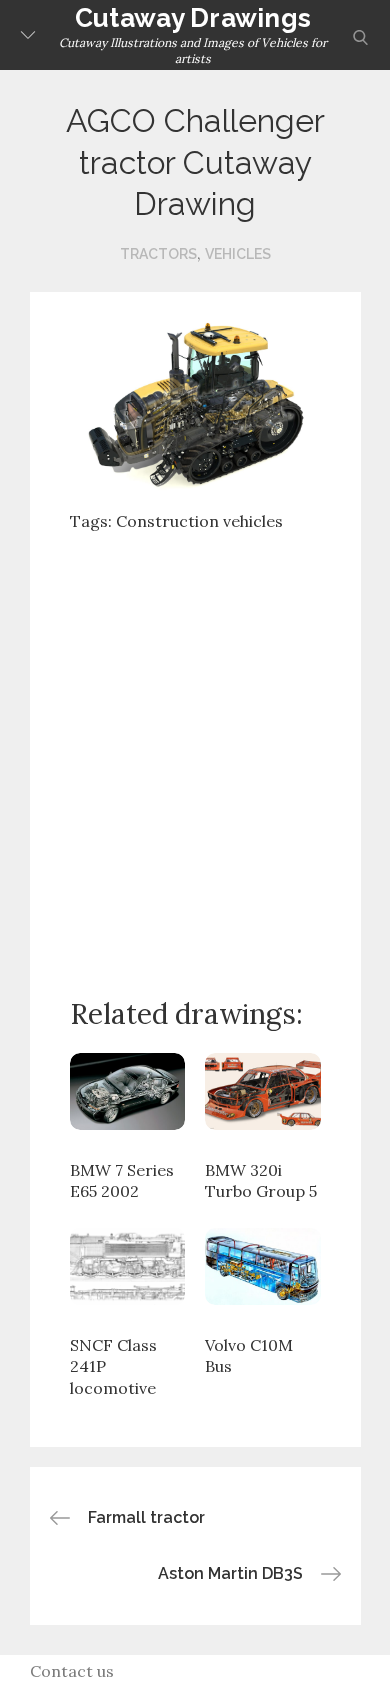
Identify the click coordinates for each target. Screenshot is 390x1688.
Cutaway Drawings (193, 18)
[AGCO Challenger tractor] (195, 402)
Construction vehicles (199, 521)
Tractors (158, 254)
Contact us (72, 1671)
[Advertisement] (195, 749)
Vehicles (238, 254)
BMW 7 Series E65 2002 (122, 1181)
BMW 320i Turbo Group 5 (261, 1181)
